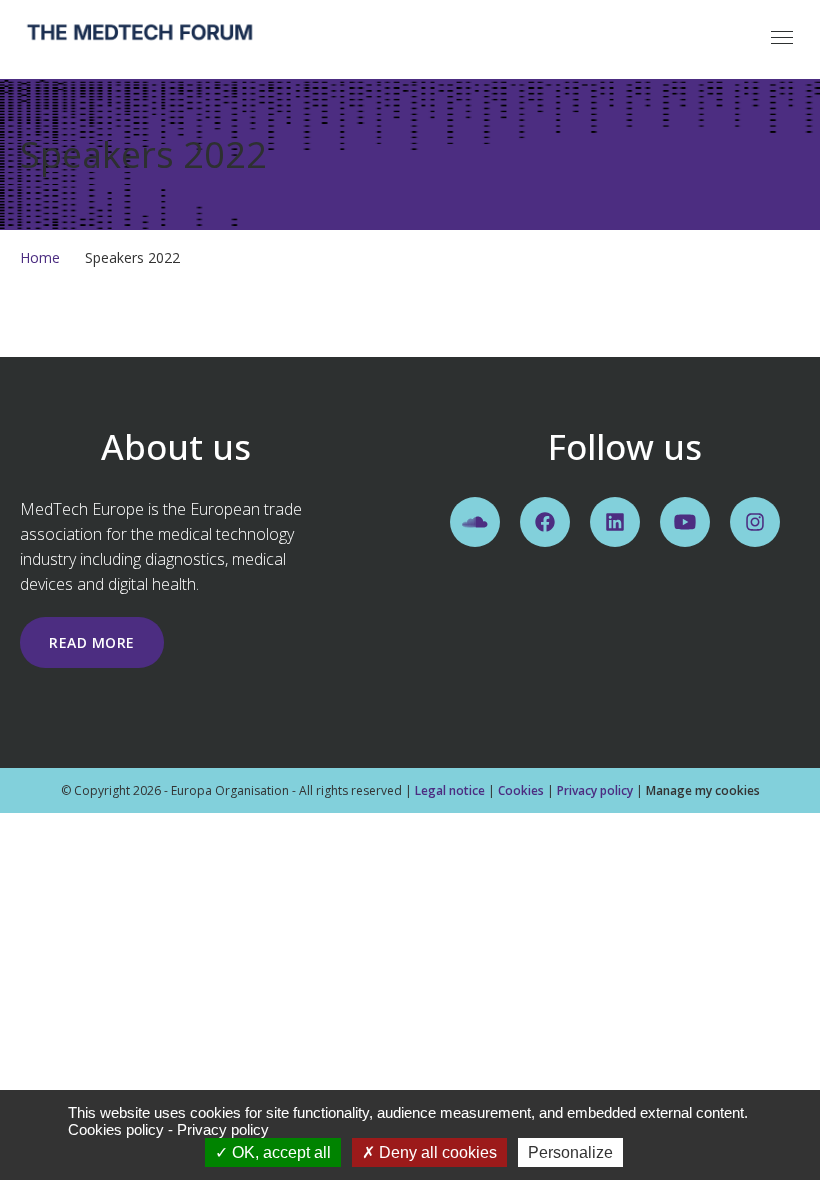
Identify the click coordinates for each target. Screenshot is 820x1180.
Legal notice (450, 790)
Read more (92, 642)
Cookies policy (116, 1129)
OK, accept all (279, 1152)
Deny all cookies (436, 1152)
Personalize (570, 1152)
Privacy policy (595, 790)
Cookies (521, 790)
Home (40, 257)
